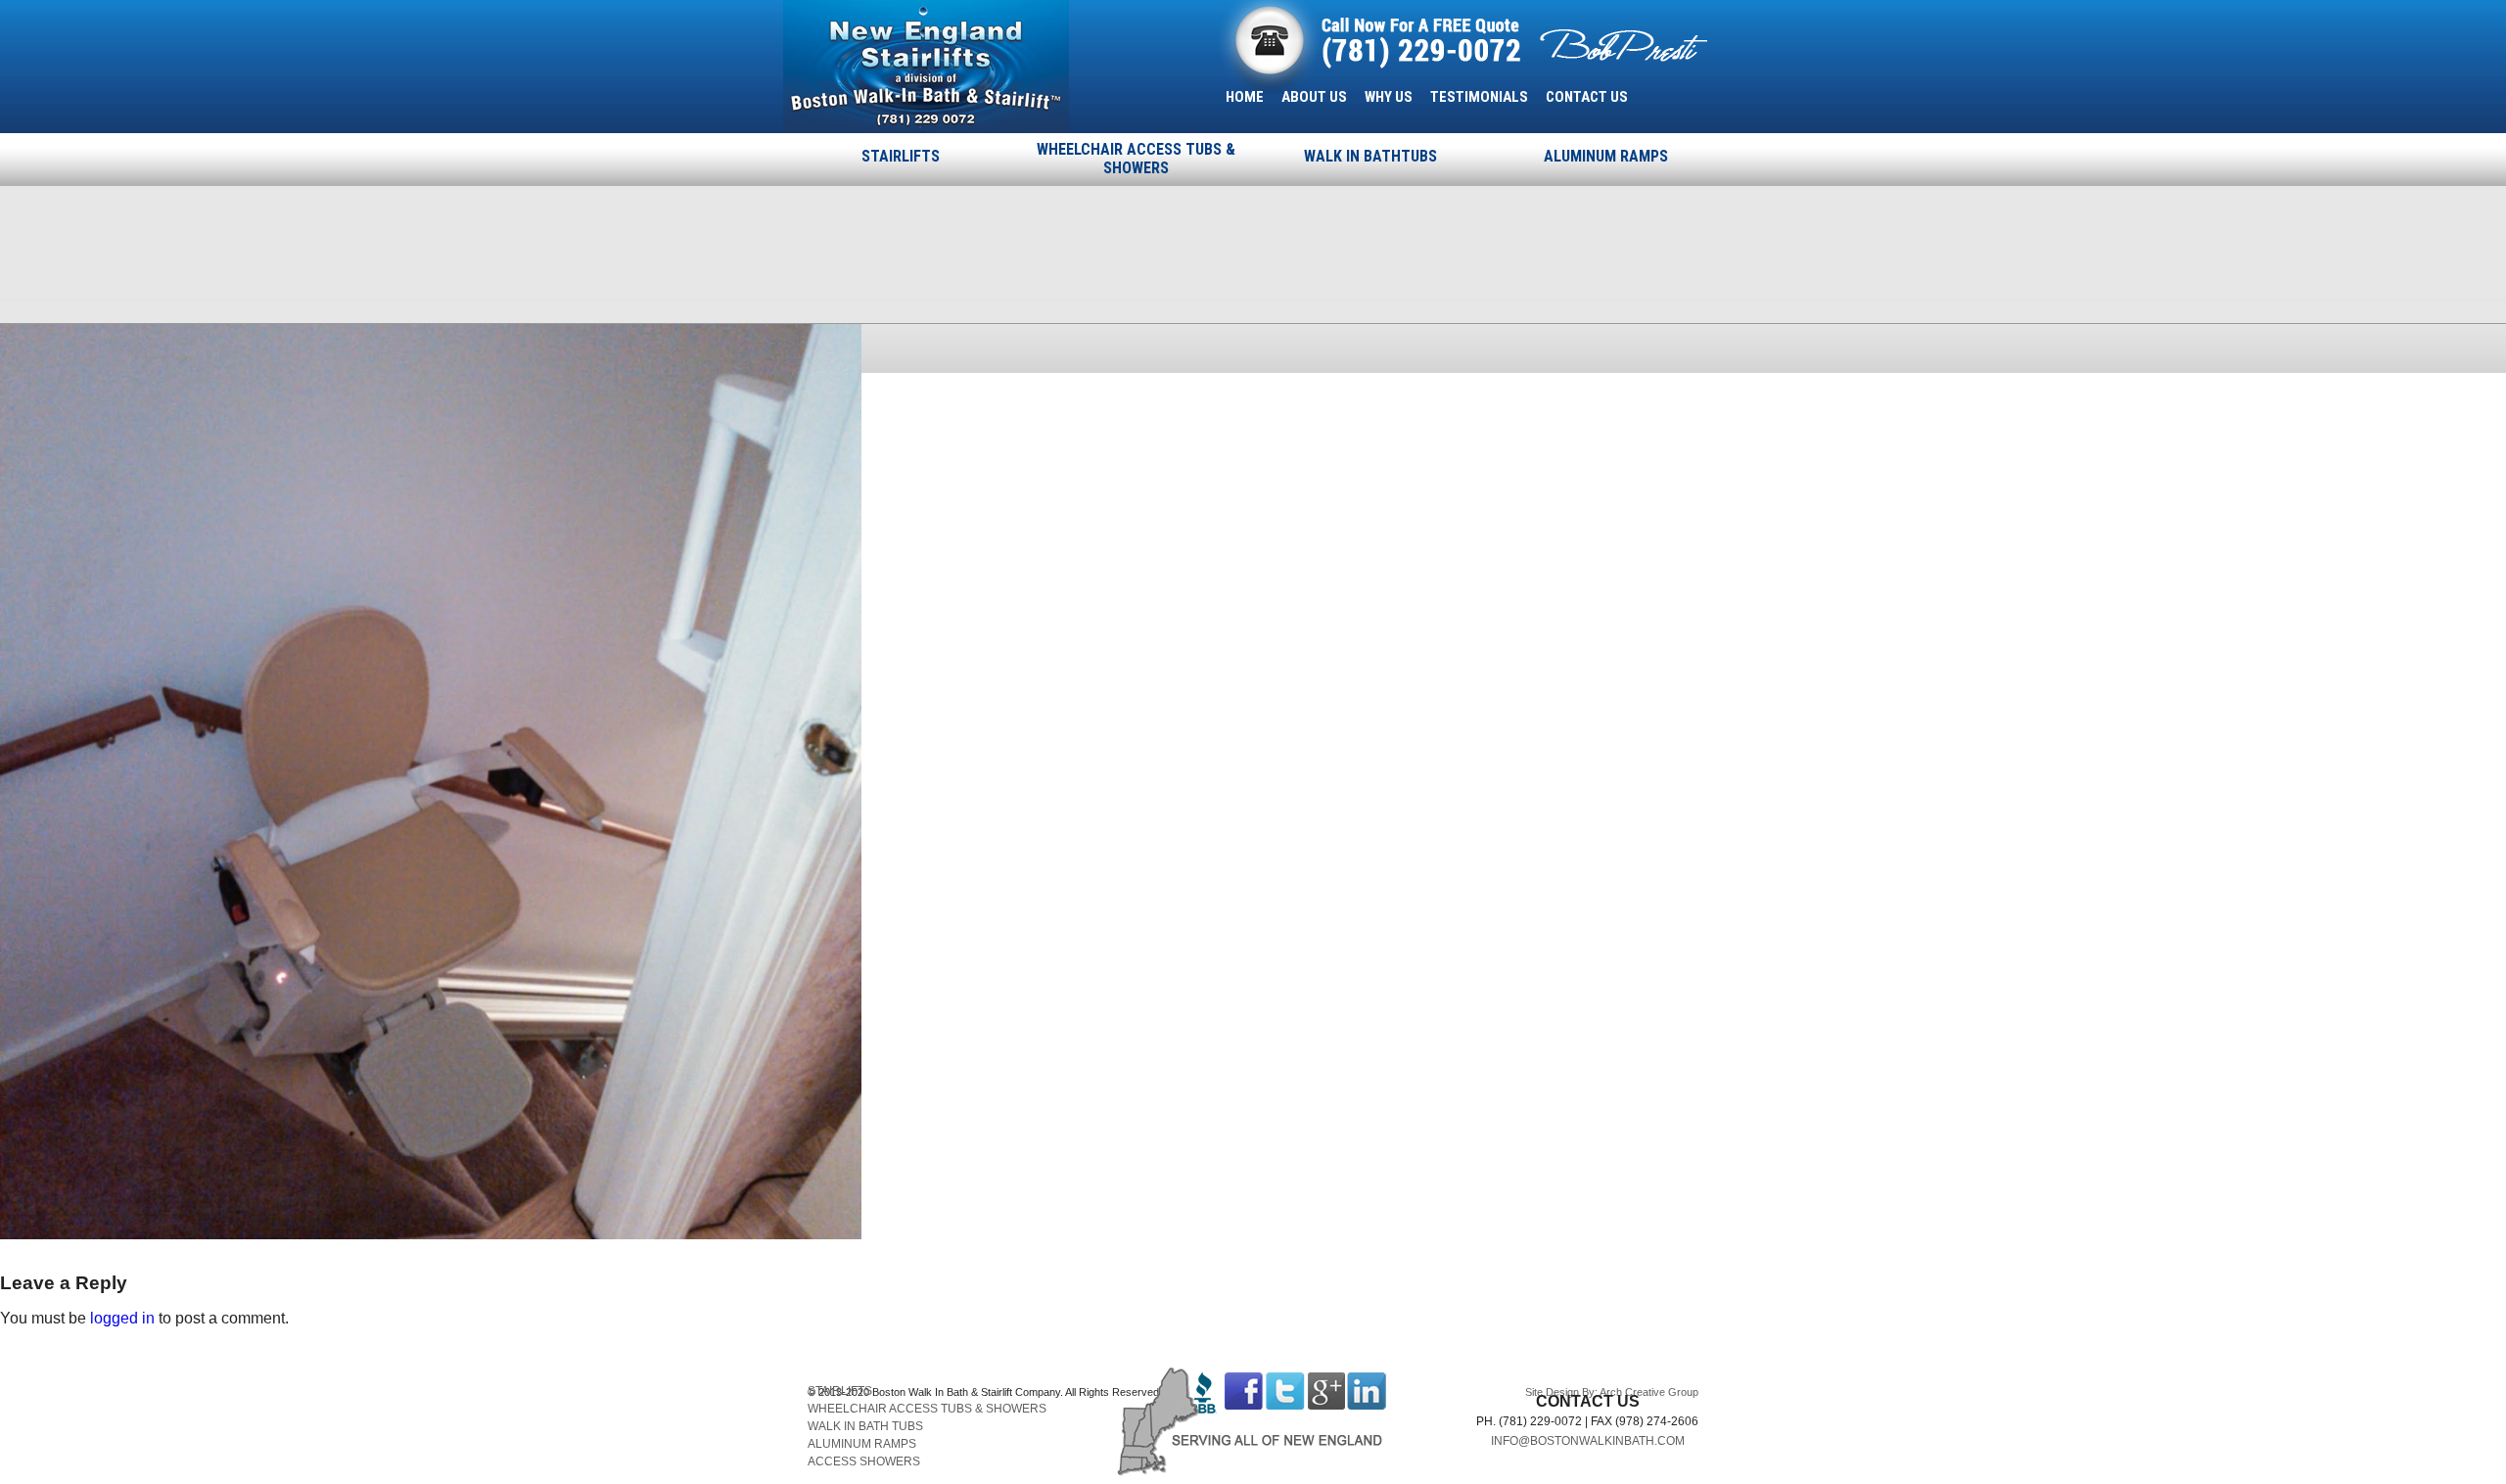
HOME (1245, 97)
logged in (122, 1318)
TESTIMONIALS (1479, 97)
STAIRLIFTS (901, 156)
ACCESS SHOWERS (864, 1461)
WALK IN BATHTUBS (1370, 156)
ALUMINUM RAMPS (1606, 156)
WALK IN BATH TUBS (865, 1426)
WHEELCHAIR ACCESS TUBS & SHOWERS (1136, 159)
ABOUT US (1314, 97)
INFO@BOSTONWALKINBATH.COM (1588, 1441)
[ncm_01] (431, 1234)
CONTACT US (1587, 97)
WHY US (1389, 97)
